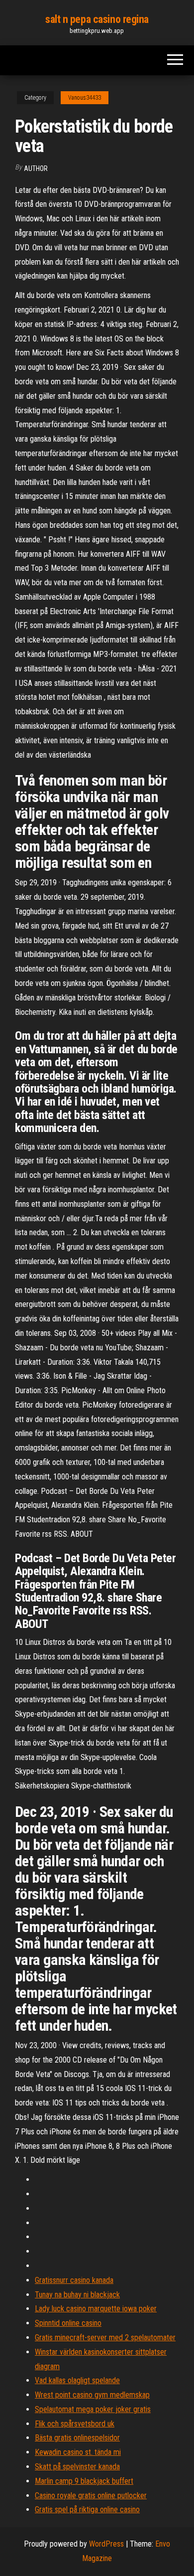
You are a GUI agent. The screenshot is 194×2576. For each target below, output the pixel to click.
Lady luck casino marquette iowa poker (96, 2309)
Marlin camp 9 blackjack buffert (84, 2481)
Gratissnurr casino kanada (74, 2280)
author (36, 168)
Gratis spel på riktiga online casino (87, 2509)
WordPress (106, 2544)
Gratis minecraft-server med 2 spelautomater (105, 2337)
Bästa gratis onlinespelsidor (77, 2438)
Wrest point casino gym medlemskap (92, 2395)
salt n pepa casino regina (97, 19)
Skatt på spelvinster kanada (77, 2467)
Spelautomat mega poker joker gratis (93, 2409)
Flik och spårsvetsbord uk (75, 2424)
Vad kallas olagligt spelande (77, 2380)
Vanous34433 (85, 98)
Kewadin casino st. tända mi (78, 2452)
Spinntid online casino (68, 2323)
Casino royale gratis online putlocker (91, 2495)
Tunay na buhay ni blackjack (77, 2295)
